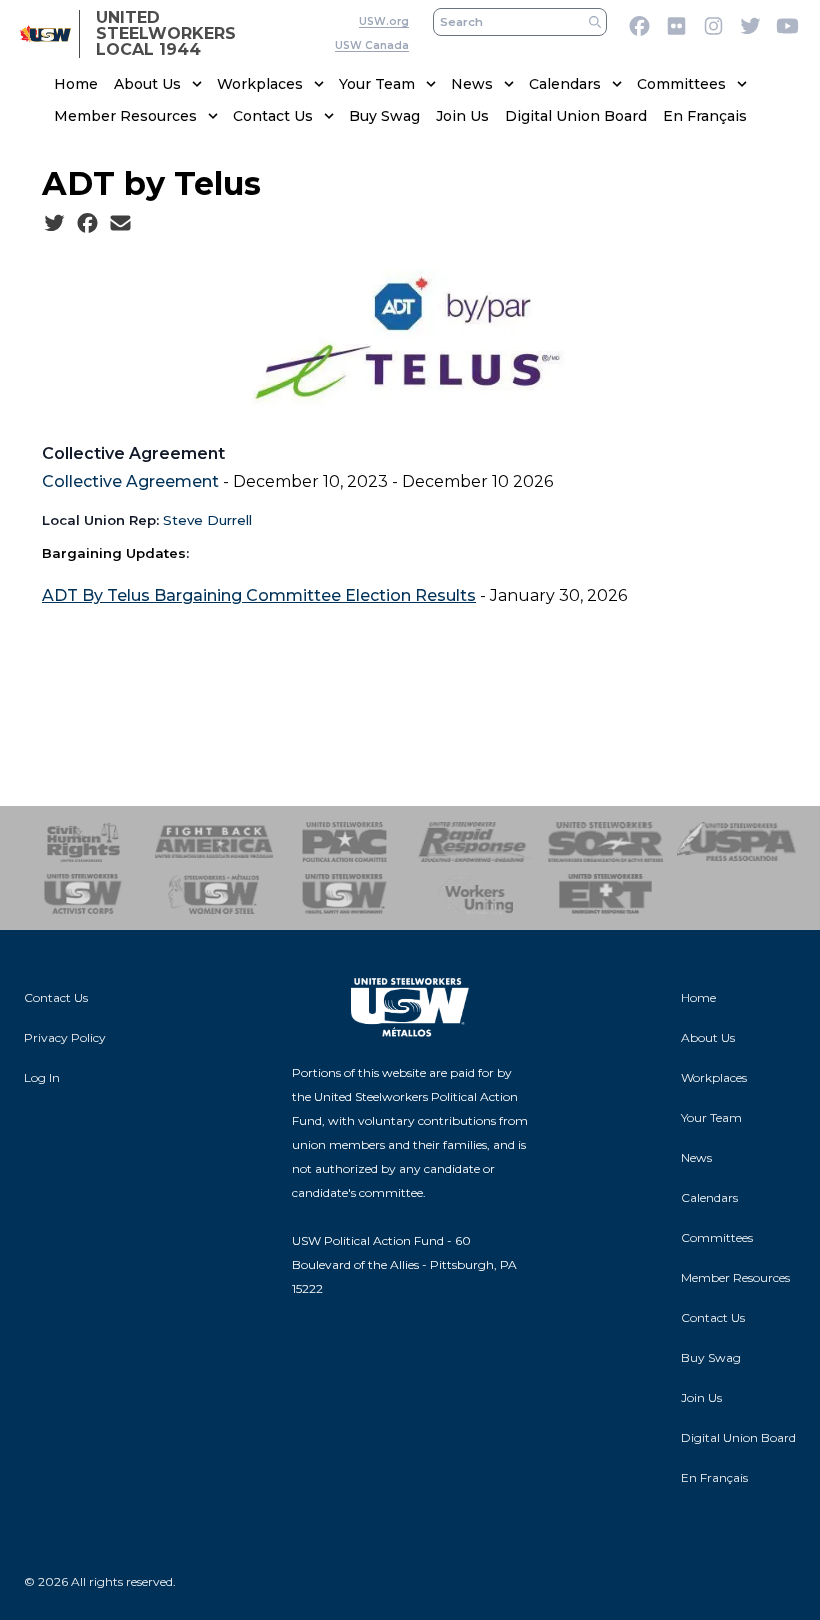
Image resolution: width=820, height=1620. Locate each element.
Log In (42, 1077)
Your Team (377, 84)
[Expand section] (197, 84)
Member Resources (125, 116)
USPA (736, 842)
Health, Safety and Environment (344, 894)
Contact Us (273, 116)
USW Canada (372, 45)
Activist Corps (83, 894)
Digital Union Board (576, 116)
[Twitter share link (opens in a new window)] (54, 224)
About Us (147, 84)
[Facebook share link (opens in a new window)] (87, 224)
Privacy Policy (65, 1037)
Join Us (462, 116)
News (472, 84)
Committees (681, 84)
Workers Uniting (475, 894)
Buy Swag (384, 116)
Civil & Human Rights (83, 842)
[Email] (120, 224)
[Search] (595, 22)
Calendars (565, 84)
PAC (344, 842)
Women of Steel (214, 894)
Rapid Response (475, 842)
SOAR (606, 842)
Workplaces (260, 84)
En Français (705, 116)
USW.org (384, 21)
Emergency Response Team (606, 894)
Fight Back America (214, 842)
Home (76, 84)
